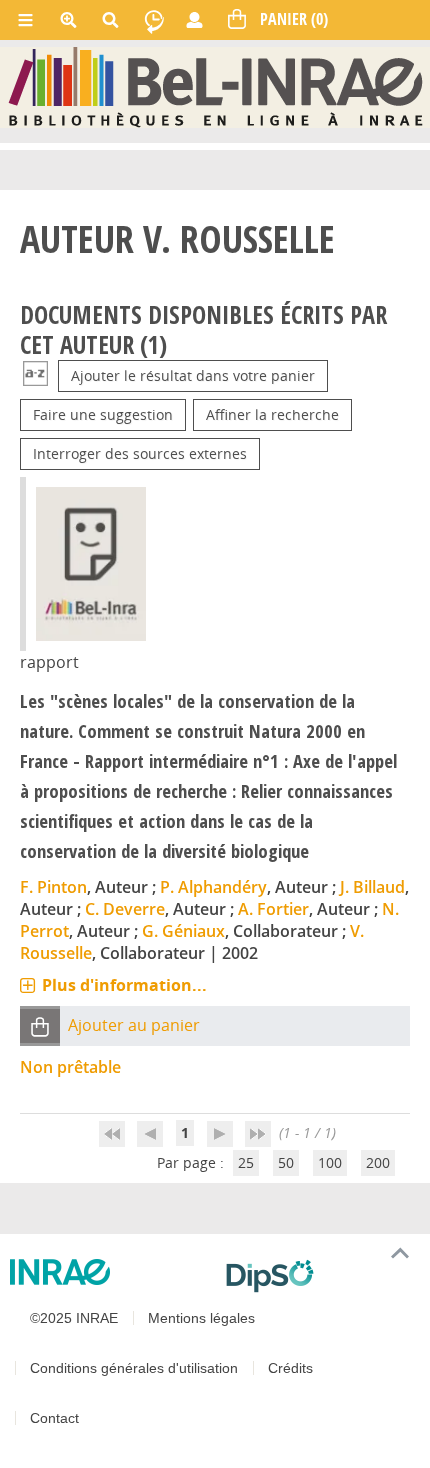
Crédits (290, 1368)
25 (246, 1162)
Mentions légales (201, 1318)
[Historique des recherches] (154, 20)
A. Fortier (273, 909)
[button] (40, 1026)
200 (378, 1162)
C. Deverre (125, 909)
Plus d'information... (124, 985)
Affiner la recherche (272, 414)
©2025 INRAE (74, 1318)
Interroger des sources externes (140, 453)
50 (286, 1162)
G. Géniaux (183, 931)
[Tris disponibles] (35, 375)
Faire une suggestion (103, 414)
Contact (54, 1418)
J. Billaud (372, 887)
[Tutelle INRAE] (110, 1272)
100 (330, 1162)
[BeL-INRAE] (215, 86)
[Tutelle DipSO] (320, 1276)
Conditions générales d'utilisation (134, 1368)
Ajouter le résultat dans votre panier (193, 375)
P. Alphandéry (213, 887)
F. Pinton (53, 887)
